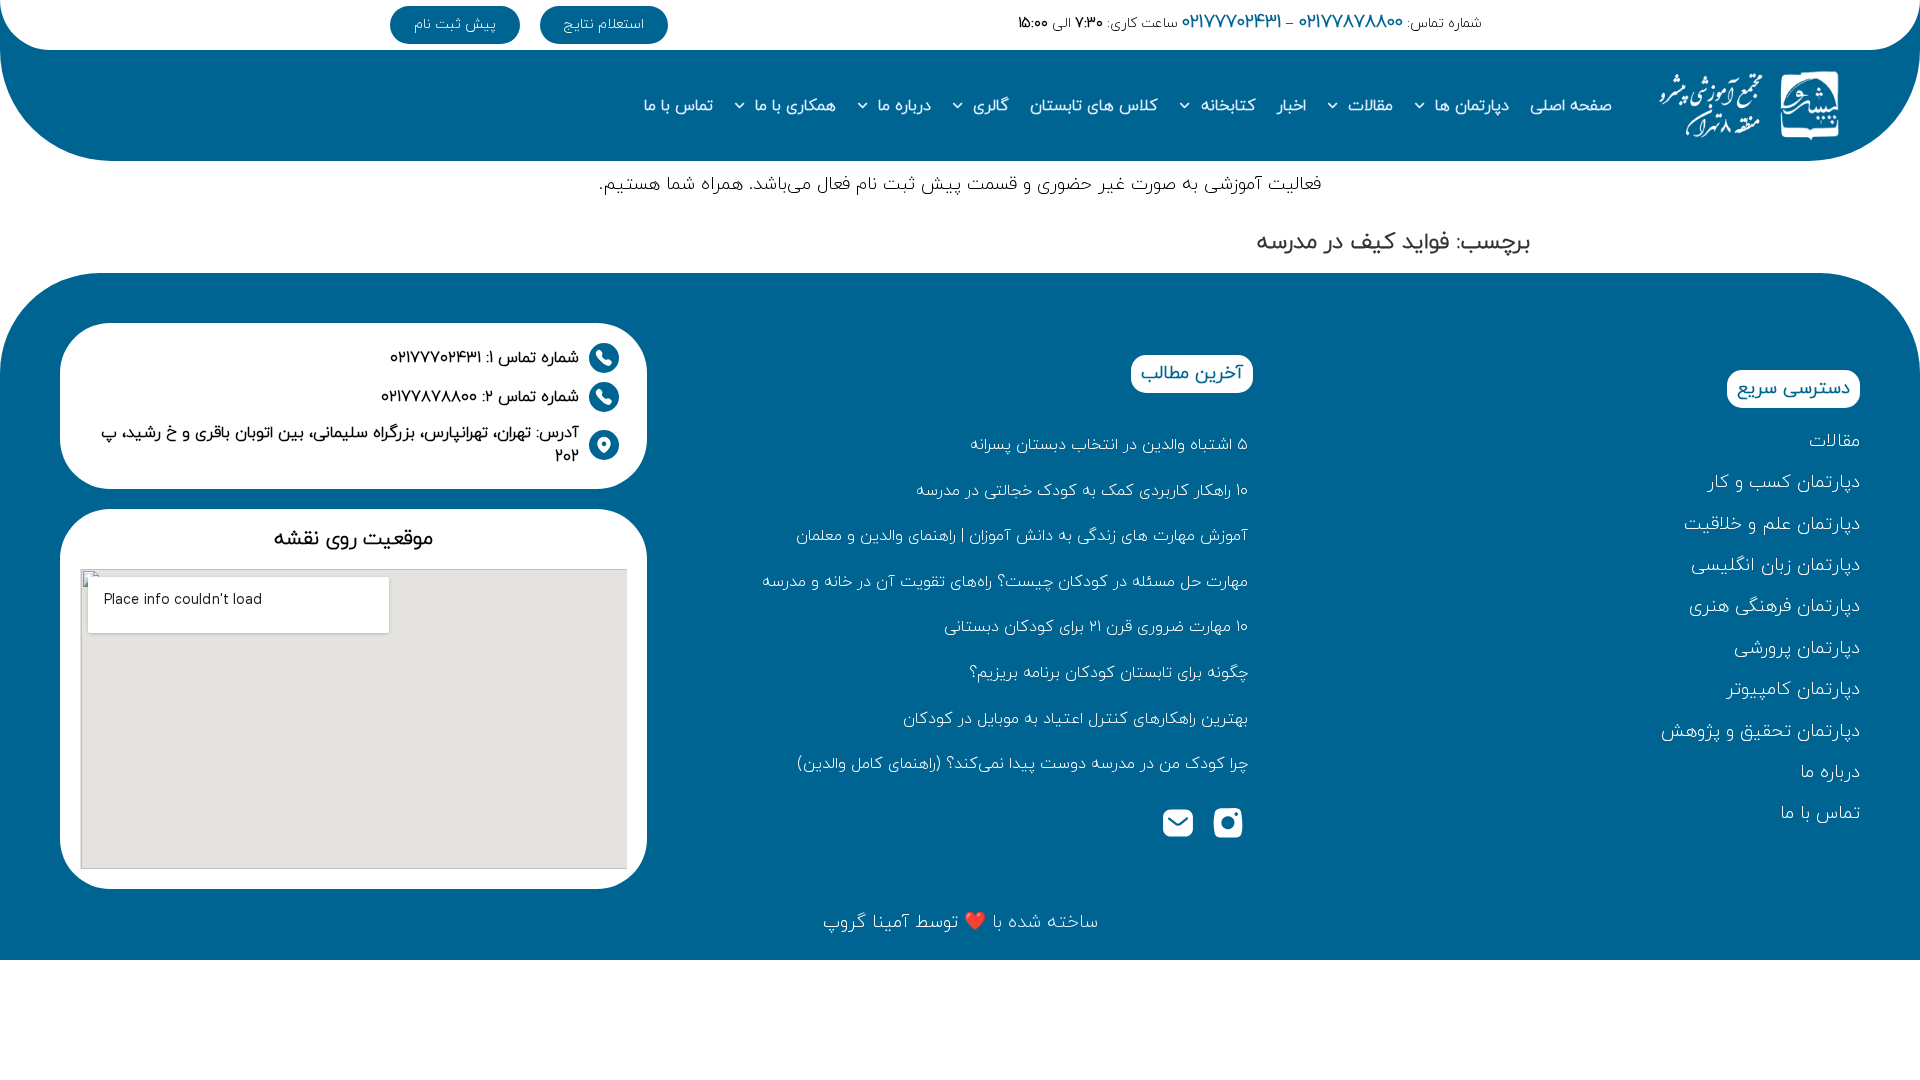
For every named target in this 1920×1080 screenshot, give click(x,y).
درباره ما (904, 106)
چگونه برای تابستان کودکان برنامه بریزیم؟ (1108, 673)
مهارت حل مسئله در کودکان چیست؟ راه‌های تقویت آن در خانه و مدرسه (1005, 582)
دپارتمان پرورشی (1797, 648)
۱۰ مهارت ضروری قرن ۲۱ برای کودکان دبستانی (1096, 627)
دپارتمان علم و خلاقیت (1772, 524)
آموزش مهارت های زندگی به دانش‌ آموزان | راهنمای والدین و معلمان (1022, 536)
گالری (991, 106)
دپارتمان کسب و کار (1783, 482)
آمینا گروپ (866, 922)
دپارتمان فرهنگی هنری (1774, 606)
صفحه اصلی (1571, 106)
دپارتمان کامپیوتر (1793, 689)
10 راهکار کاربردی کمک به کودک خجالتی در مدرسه (1082, 491)
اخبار (1291, 106)
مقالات (1370, 106)
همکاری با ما (795, 106)
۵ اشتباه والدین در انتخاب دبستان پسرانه (1109, 445)
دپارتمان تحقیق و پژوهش (1760, 731)
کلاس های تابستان (1094, 106)
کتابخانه (1228, 106)
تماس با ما (678, 106)
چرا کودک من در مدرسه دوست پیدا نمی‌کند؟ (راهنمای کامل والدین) (1022, 764)
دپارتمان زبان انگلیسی (1775, 565)
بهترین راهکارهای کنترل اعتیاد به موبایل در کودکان (1075, 719)
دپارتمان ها (1472, 106)
